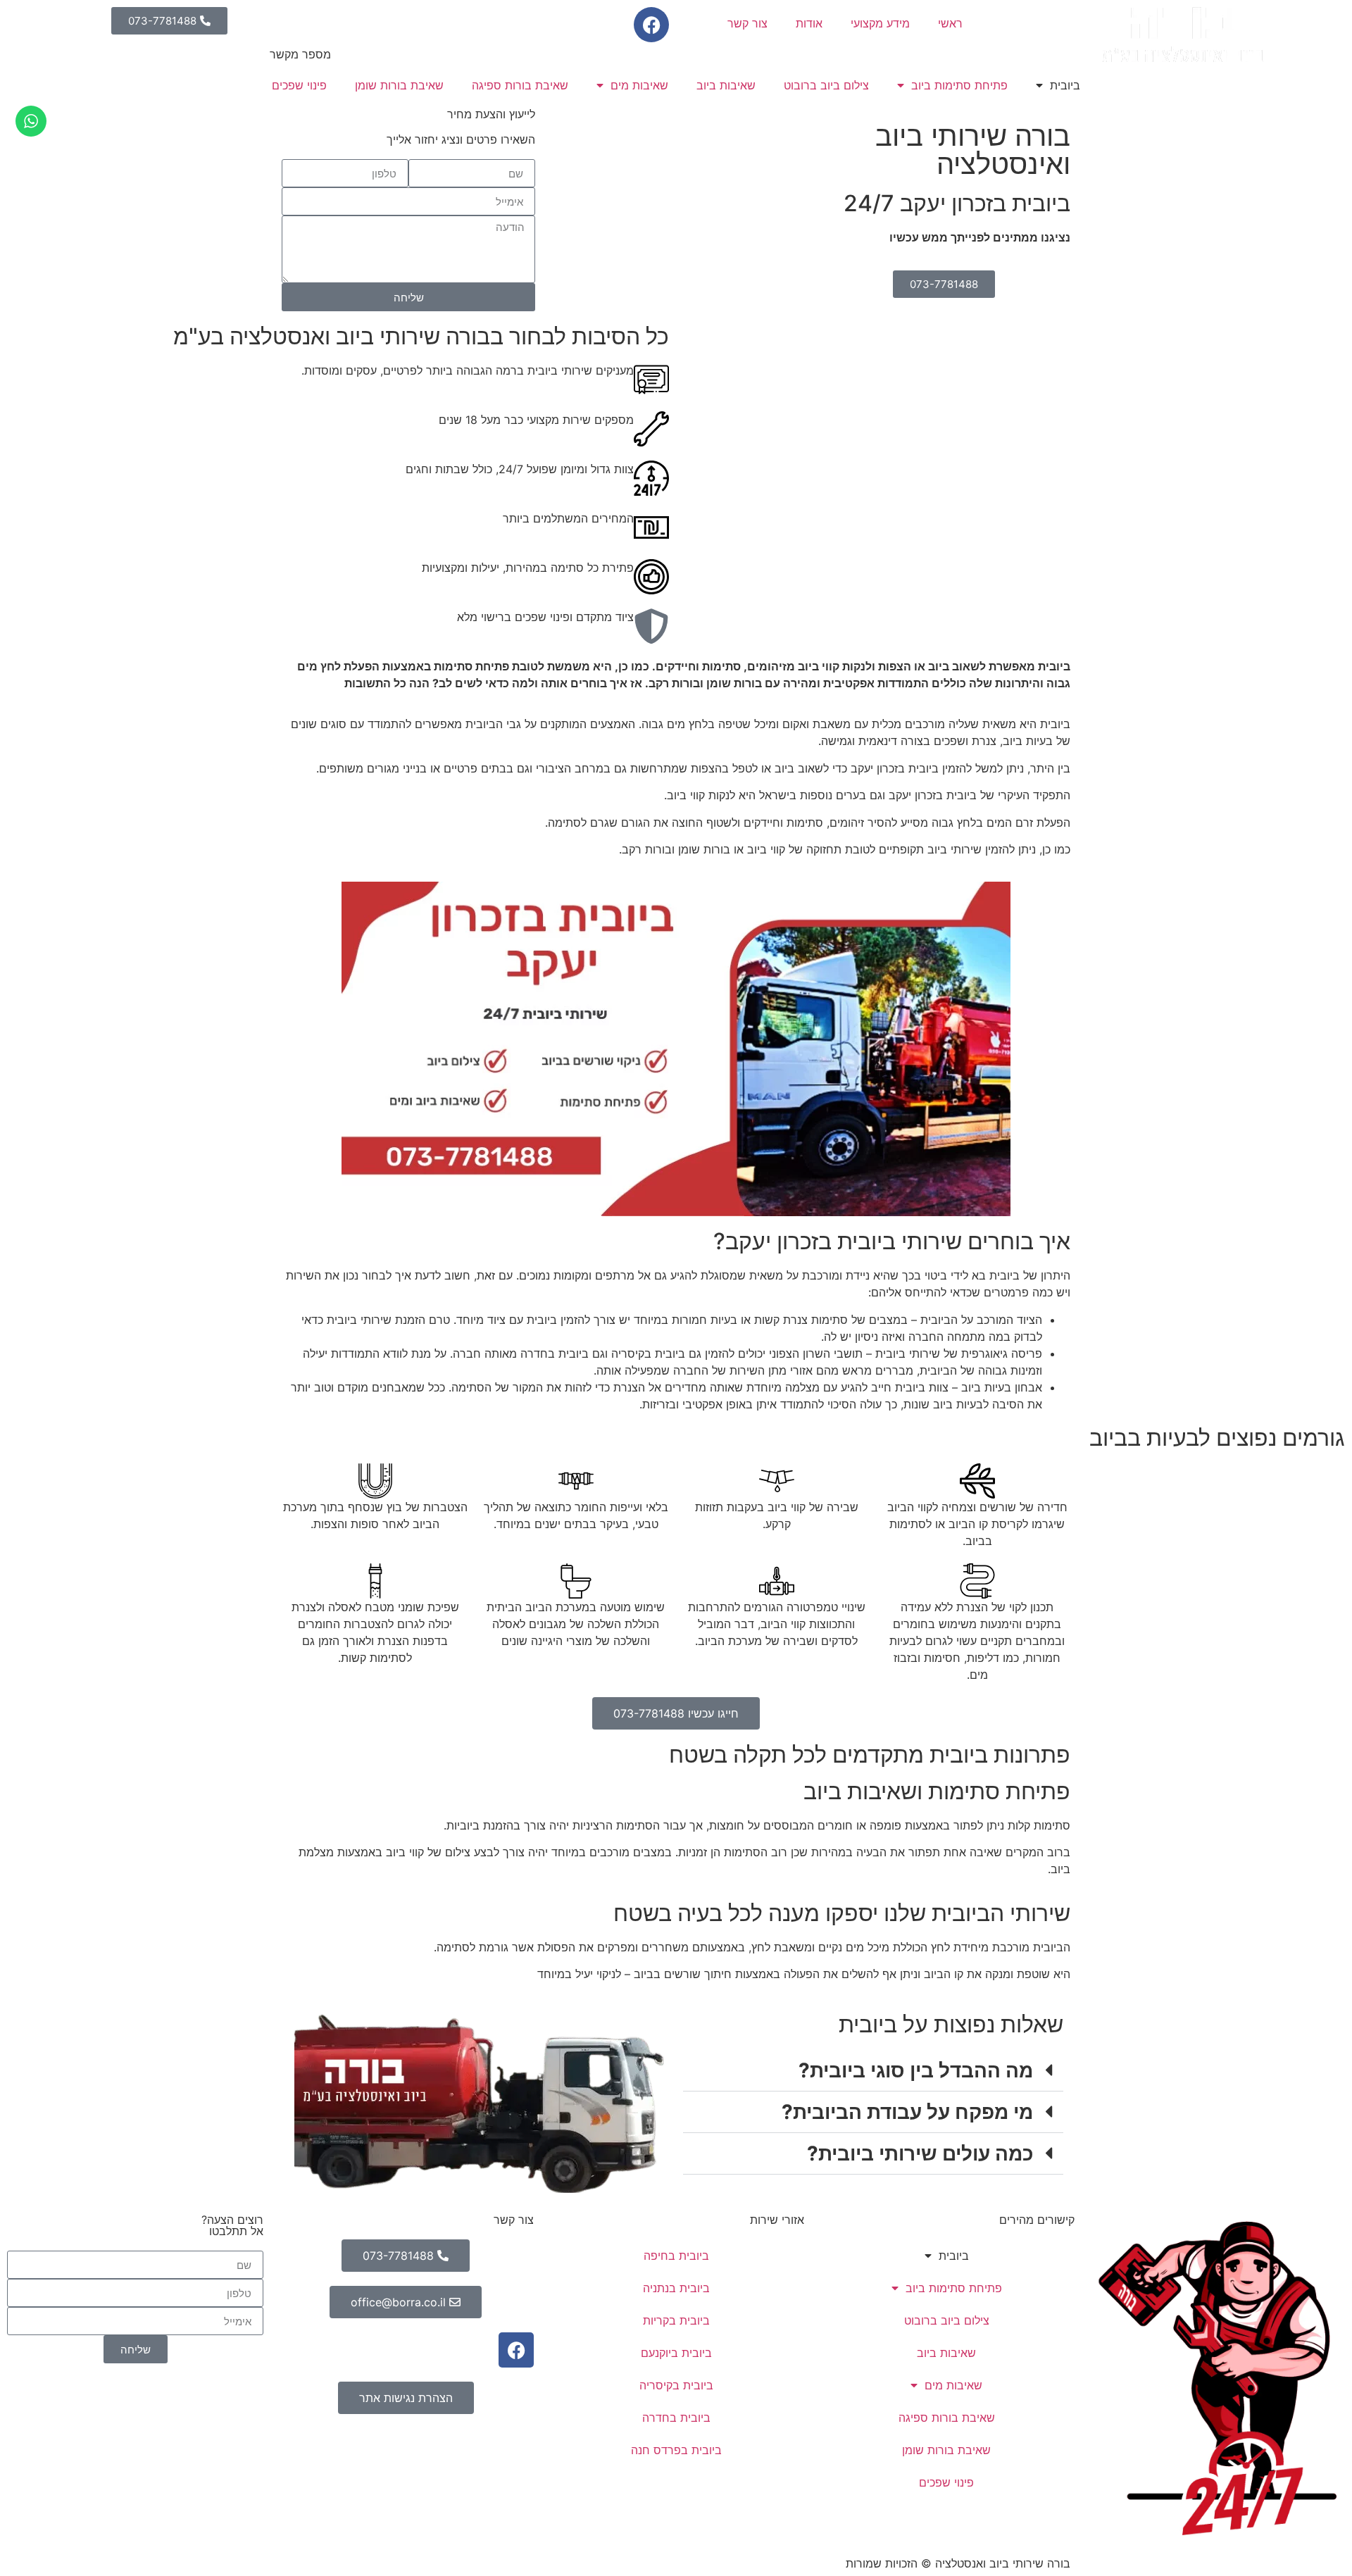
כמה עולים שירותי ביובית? (920, 2153)
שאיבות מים (639, 85)
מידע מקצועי (880, 23)
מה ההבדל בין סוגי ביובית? (916, 2070)
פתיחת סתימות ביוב (959, 85)
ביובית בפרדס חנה (676, 2450)
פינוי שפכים (299, 85)
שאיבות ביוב (726, 85)
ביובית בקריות (676, 2320)
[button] (873, 2071)
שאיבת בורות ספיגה (520, 85)
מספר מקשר (300, 54)
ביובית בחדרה (676, 2418)
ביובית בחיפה (676, 2256)
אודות (809, 23)
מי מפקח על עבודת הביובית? (907, 2112)
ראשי (950, 23)
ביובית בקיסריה (676, 2385)
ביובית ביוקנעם (676, 2353)
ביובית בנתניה (676, 2288)
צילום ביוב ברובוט (826, 85)
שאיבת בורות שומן (399, 85)
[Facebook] (651, 25)
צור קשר (747, 23)
